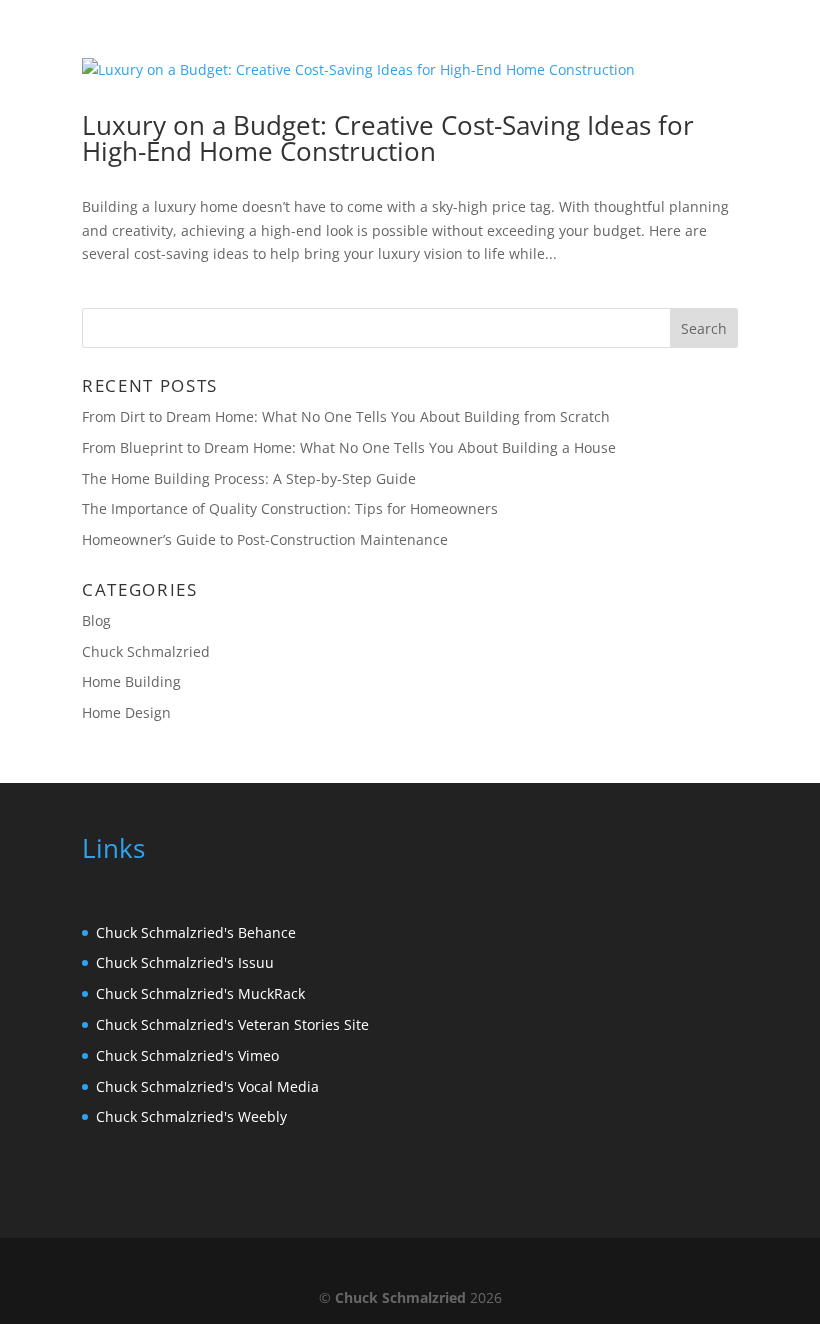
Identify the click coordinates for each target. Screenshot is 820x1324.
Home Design (126, 712)
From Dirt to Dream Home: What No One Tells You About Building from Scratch (346, 416)
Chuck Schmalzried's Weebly (191, 1116)
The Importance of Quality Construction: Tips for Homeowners (290, 508)
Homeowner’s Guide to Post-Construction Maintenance (265, 539)
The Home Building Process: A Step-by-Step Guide (249, 478)
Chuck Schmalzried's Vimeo (187, 1055)
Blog (96, 620)
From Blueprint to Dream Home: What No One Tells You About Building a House (349, 447)
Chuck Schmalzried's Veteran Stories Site (232, 1024)
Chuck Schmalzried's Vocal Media (207, 1086)
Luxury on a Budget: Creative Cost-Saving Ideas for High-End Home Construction (388, 138)
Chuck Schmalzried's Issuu (185, 962)
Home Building (131, 681)
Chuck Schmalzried (146, 651)
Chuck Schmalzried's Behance (196, 932)
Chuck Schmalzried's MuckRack (200, 993)
